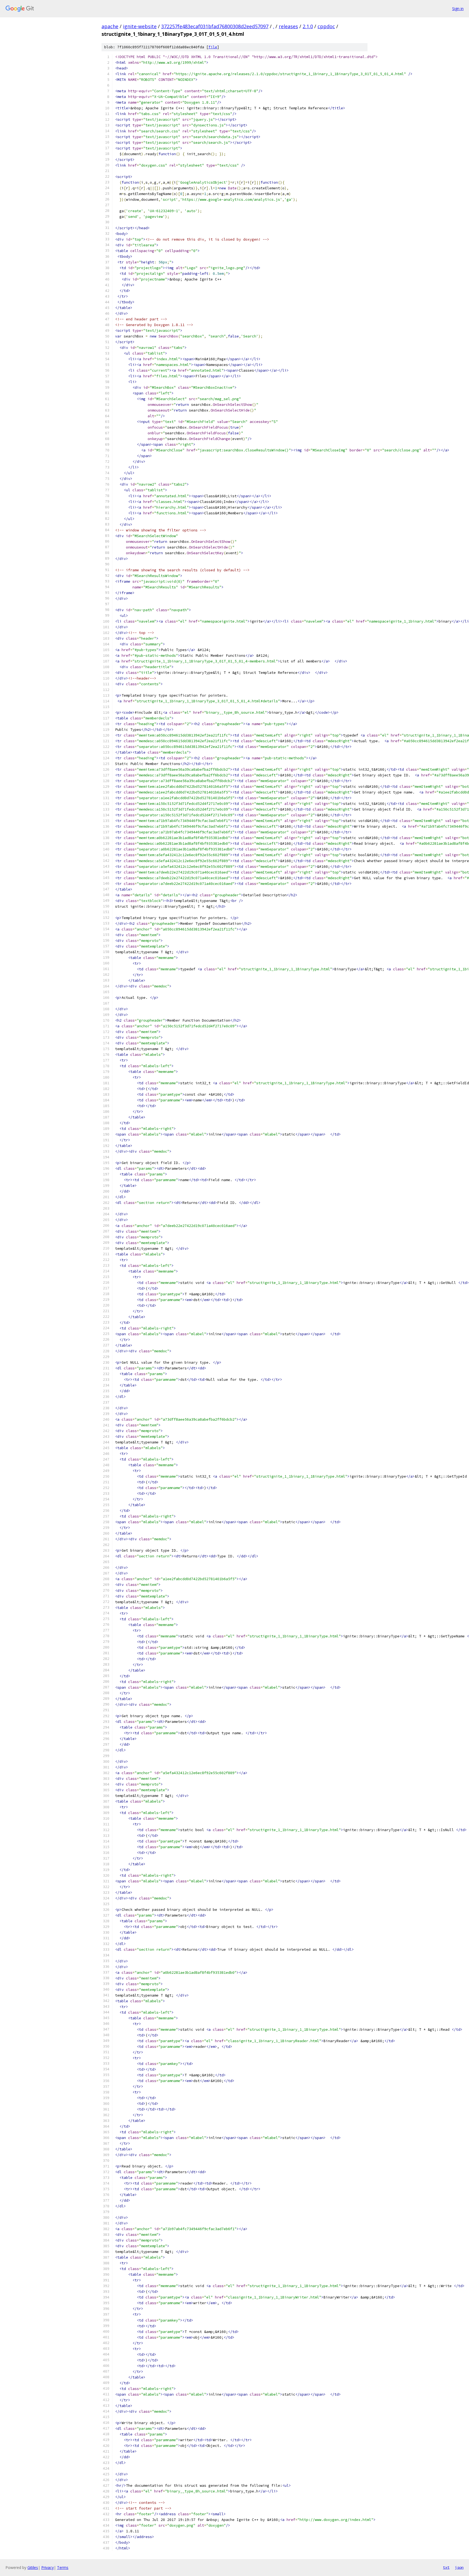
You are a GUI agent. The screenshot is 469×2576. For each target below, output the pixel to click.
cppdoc (326, 26)
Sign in (458, 9)
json (459, 2567)
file (213, 47)
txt (446, 2567)
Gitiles (33, 2567)
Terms (63, 2567)
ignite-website (140, 26)
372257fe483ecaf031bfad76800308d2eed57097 (215, 26)
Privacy (47, 2567)
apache (110, 26)
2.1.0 (308, 26)
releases (288, 26)
